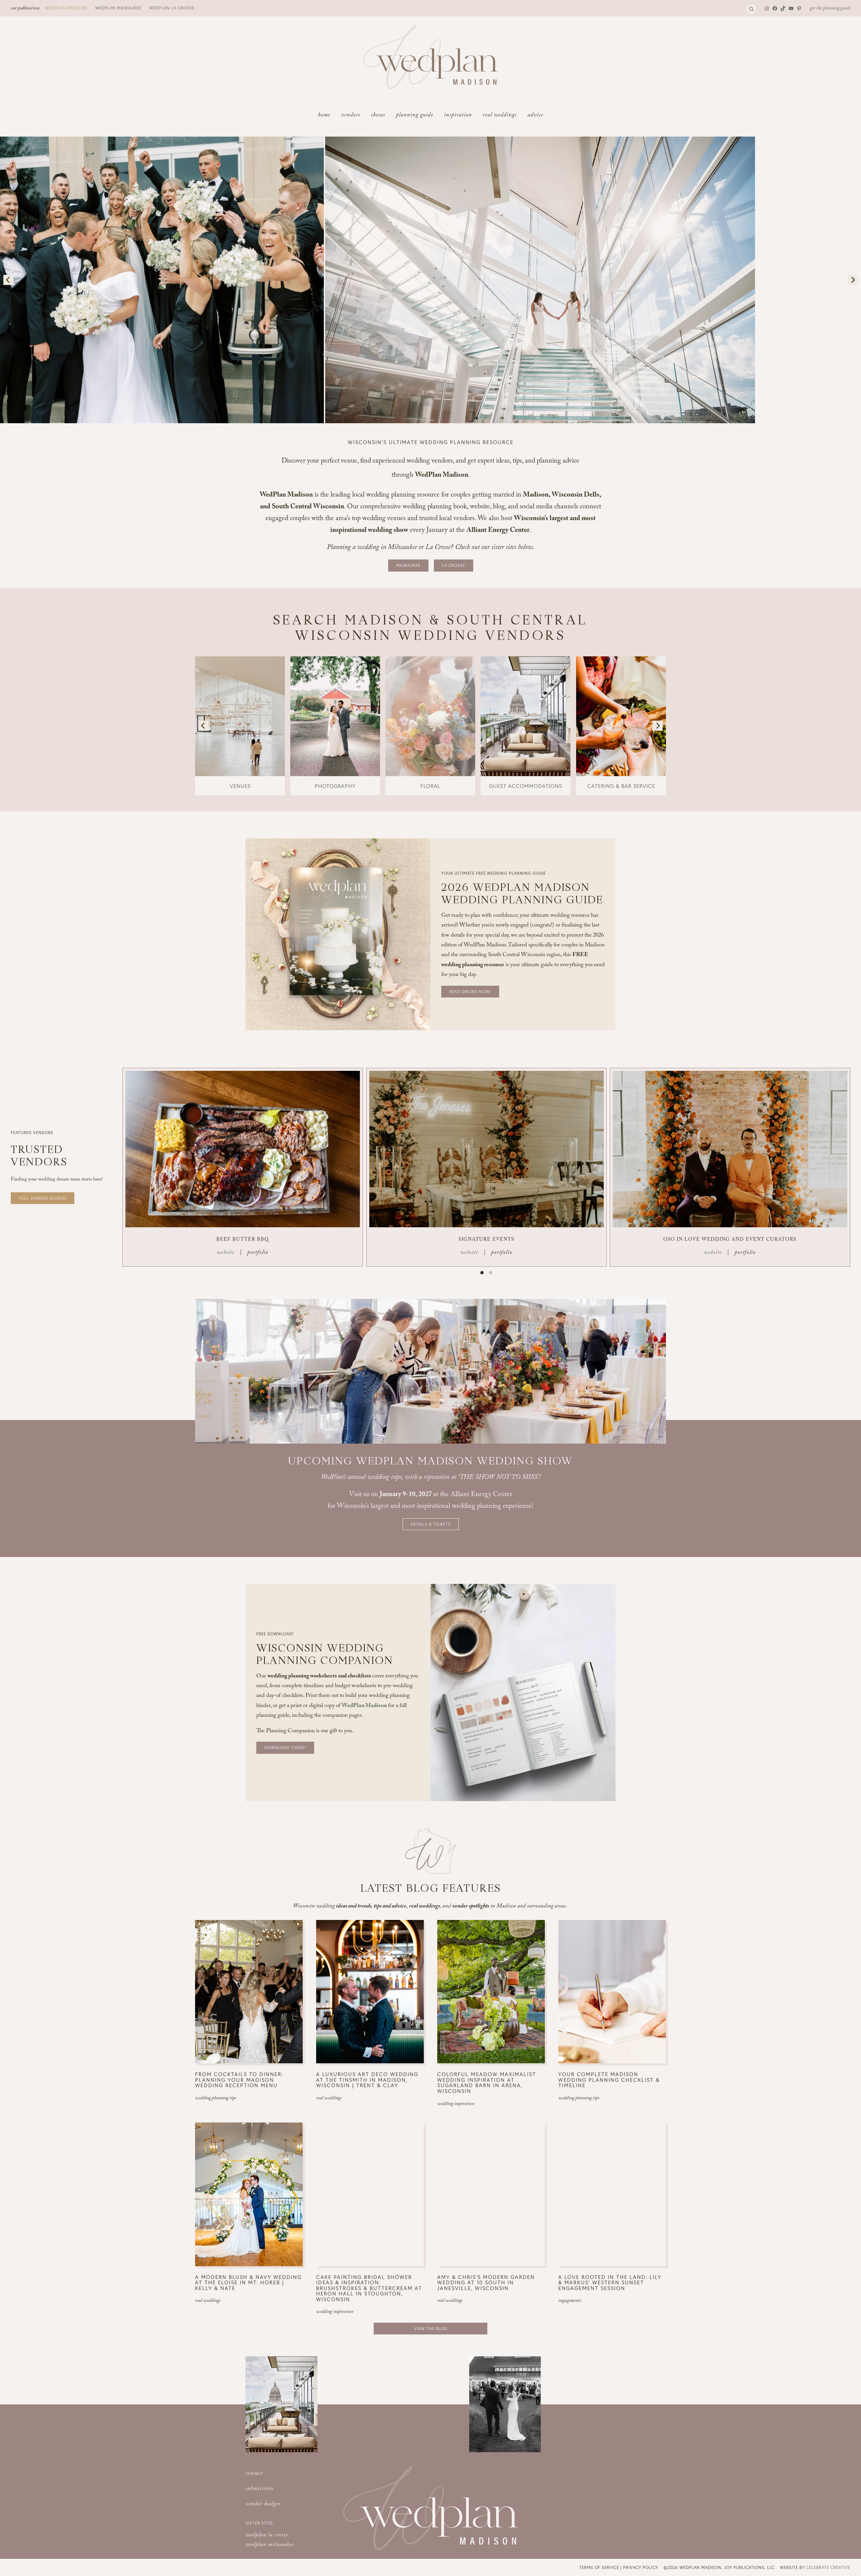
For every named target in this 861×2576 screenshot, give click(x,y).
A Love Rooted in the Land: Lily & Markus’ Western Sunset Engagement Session (610, 2283)
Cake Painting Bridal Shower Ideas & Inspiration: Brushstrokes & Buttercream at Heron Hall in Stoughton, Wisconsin (369, 2288)
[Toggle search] (751, 9)
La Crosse (454, 565)
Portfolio (258, 1253)
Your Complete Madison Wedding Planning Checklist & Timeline (609, 2080)
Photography (335, 786)
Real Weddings (329, 2099)
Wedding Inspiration (456, 2104)
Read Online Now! (470, 991)
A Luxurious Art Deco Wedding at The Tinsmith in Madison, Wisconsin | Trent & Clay (367, 2080)
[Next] (853, 280)
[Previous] (8, 280)
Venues (240, 786)
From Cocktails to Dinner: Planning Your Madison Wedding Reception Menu (239, 2080)
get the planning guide (830, 9)
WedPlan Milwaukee (118, 8)
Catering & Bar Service (621, 786)
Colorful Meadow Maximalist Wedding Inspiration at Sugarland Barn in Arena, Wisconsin (487, 2082)
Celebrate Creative (828, 2567)
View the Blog (431, 2328)
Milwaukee (408, 565)
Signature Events (486, 1240)
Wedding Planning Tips (216, 2099)
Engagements (570, 2301)
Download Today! (285, 1747)
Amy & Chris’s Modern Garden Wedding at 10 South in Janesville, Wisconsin (486, 2283)
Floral (430, 786)
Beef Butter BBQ (242, 1240)
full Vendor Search (43, 1198)
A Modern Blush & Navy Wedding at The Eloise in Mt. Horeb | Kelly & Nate (248, 2283)
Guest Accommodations (526, 786)
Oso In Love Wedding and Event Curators (730, 1240)
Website (226, 1253)
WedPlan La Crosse (172, 8)
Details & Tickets (431, 1524)
